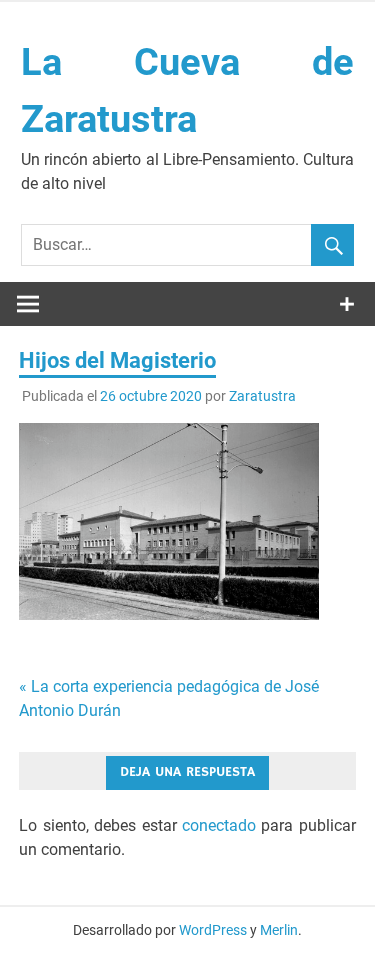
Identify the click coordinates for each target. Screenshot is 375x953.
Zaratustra (262, 396)
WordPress (213, 930)
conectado (219, 825)
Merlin (279, 930)
